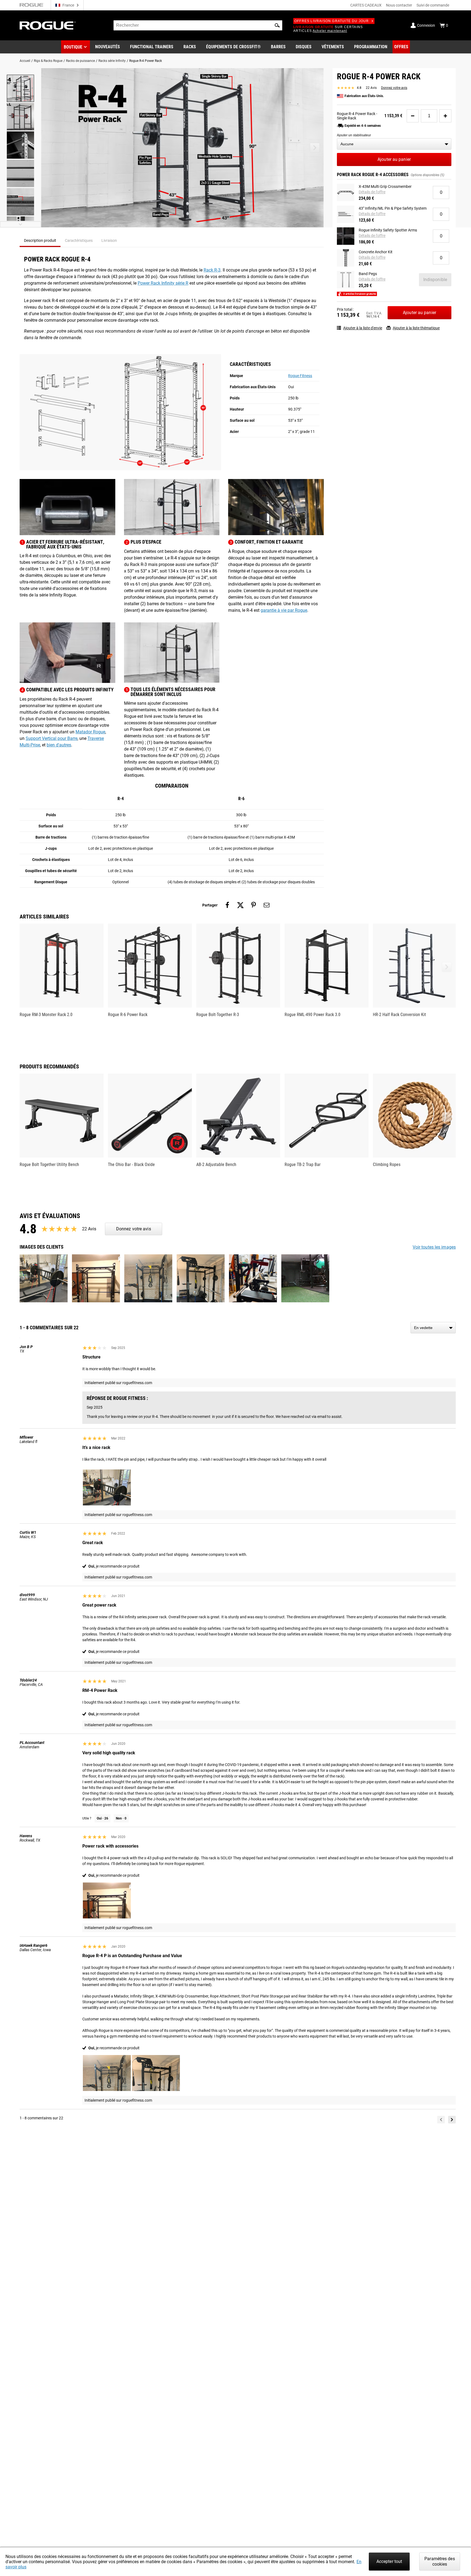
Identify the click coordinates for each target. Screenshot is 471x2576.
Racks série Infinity (112, 61)
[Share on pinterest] (253, 905)
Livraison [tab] (109, 240)
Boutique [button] (73, 47)
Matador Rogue (90, 732)
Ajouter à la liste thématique (416, 328)
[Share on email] (267, 905)
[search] (198, 25)
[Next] (452, 2120)
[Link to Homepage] (48, 25)
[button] (277, 25)
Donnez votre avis (394, 88)
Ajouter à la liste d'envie (363, 328)
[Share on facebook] (227, 905)
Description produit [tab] (40, 240)
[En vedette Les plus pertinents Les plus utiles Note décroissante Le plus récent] (433, 1328)
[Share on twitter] (240, 905)
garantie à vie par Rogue (284, 610)
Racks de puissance (80, 61)
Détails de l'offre (372, 192)
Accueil (25, 61)
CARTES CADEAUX (366, 5)
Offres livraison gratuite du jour (332, 21)
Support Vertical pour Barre (52, 738)
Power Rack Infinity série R (163, 283)
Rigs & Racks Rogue (48, 61)
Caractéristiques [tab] (79, 240)
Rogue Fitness (300, 376)
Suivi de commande (433, 5)
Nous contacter (399, 5)
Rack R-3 (212, 270)
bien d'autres (59, 745)
